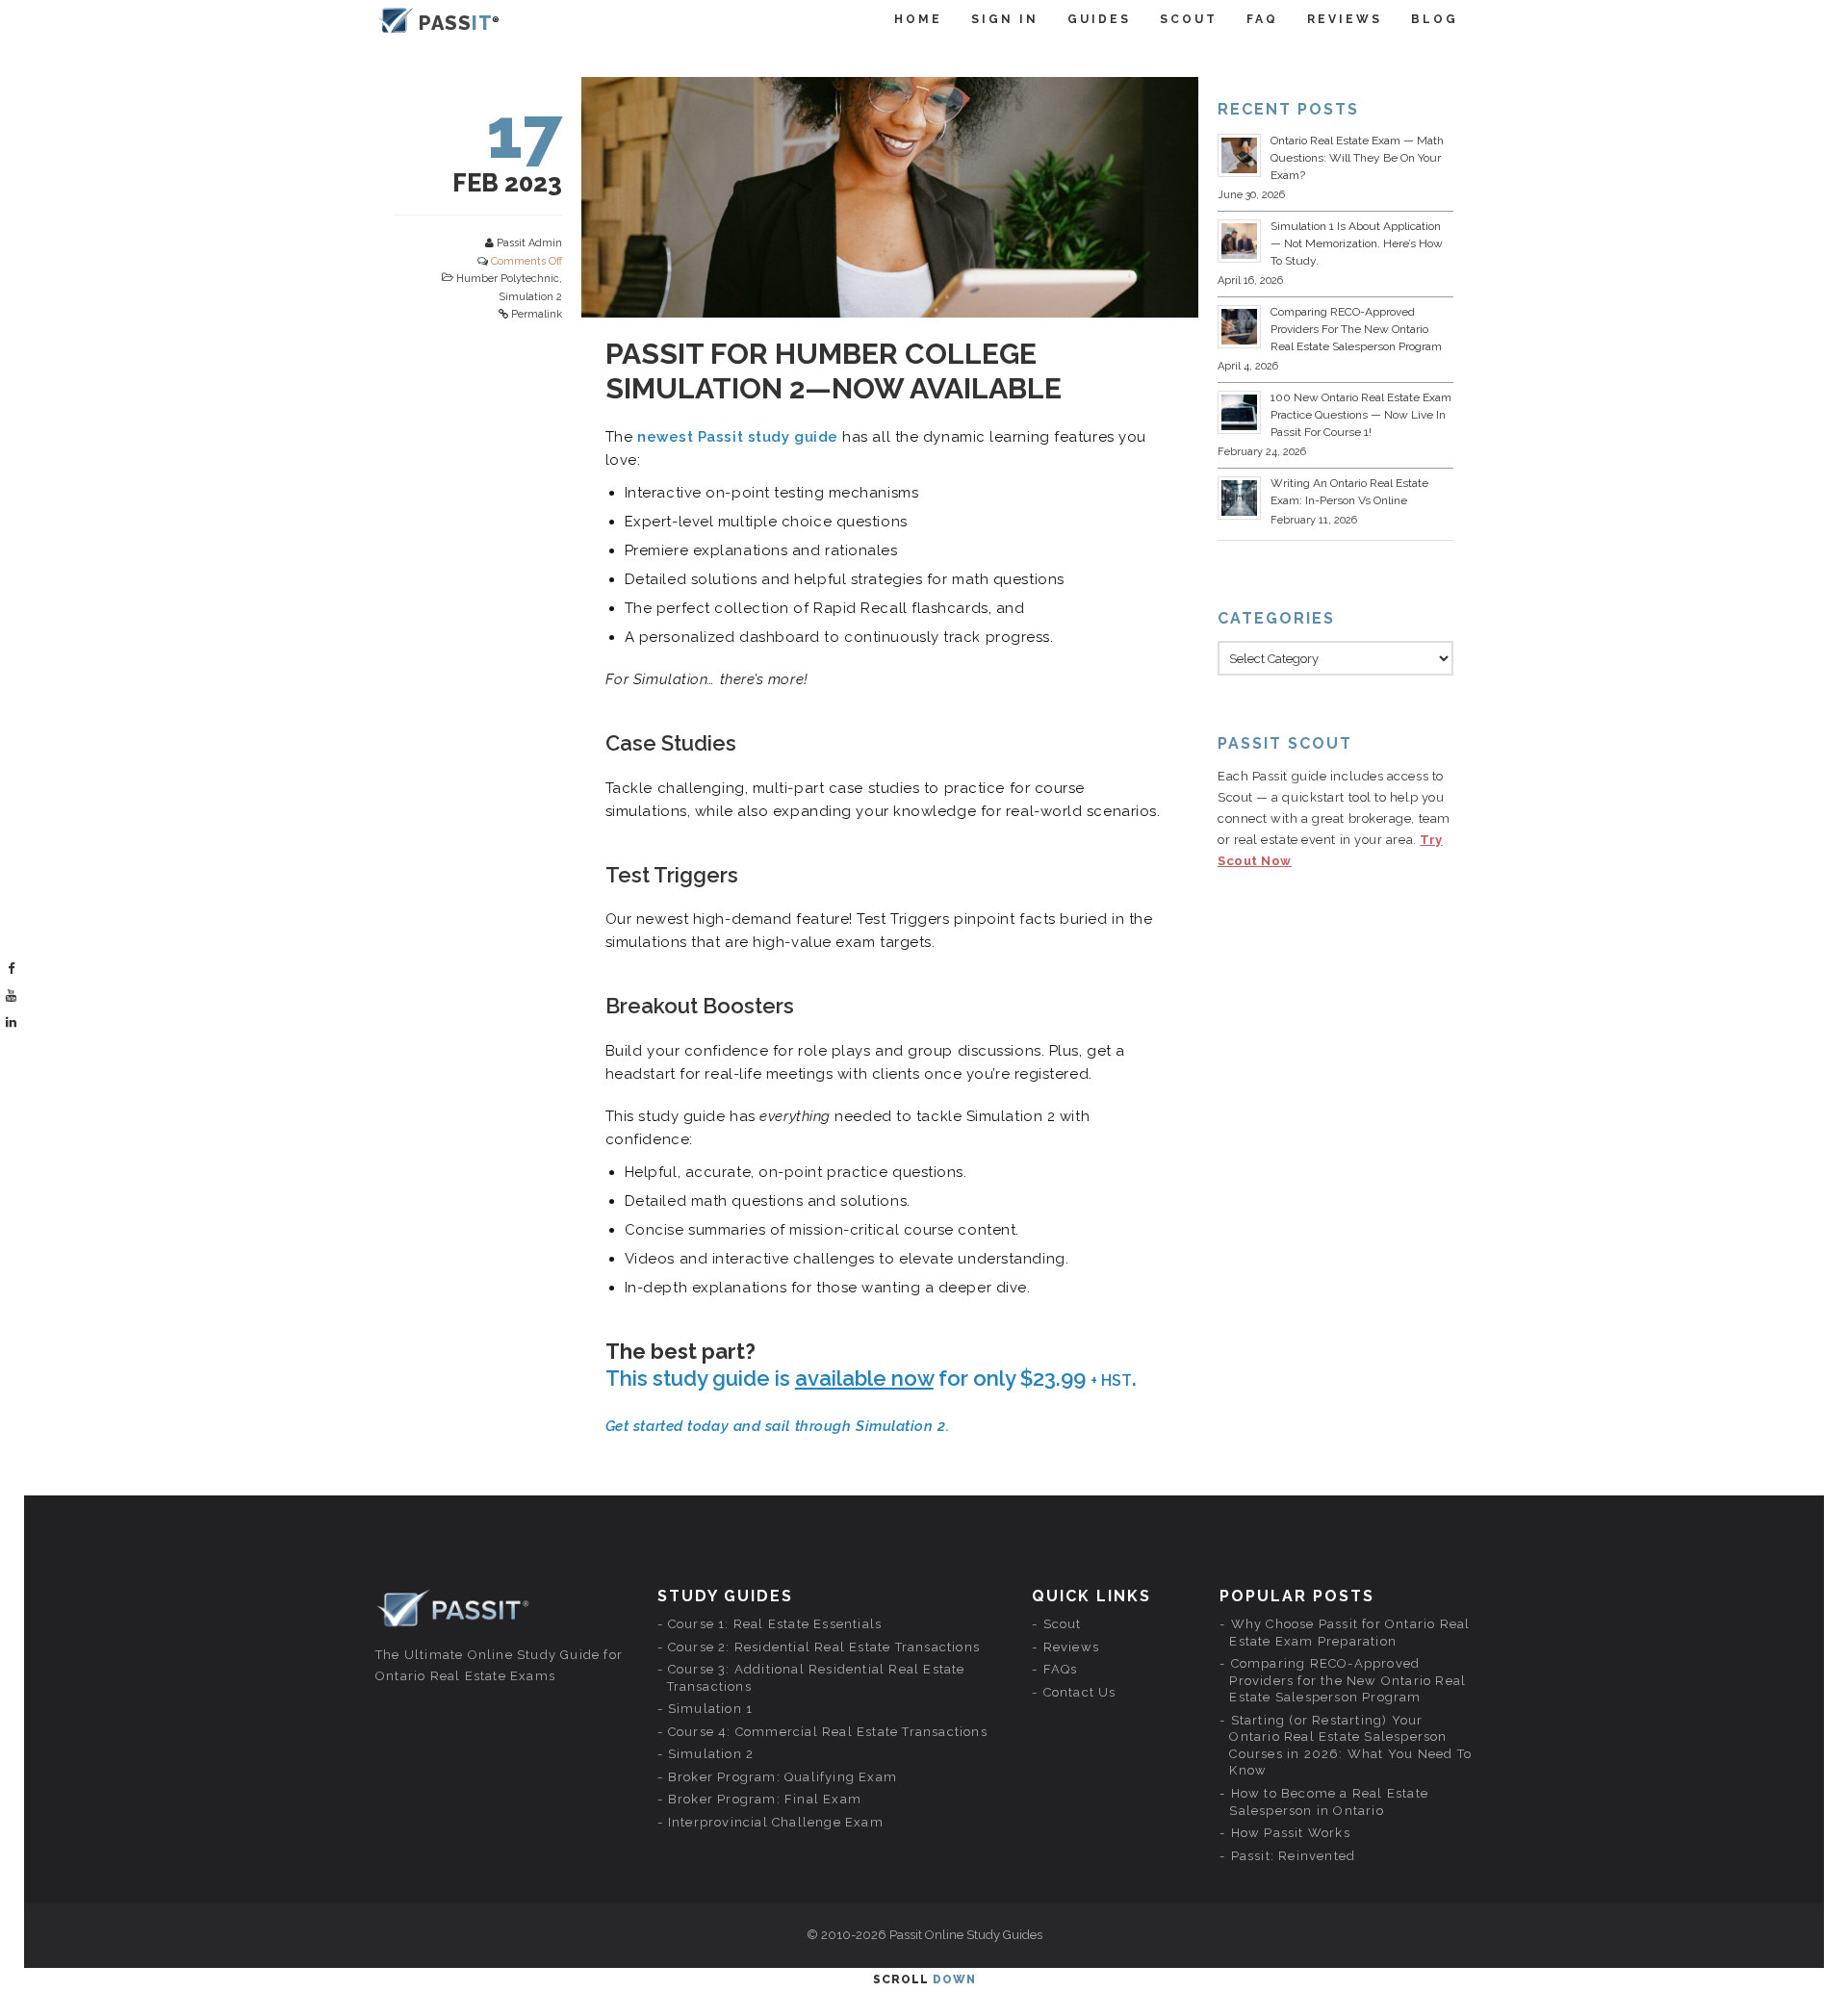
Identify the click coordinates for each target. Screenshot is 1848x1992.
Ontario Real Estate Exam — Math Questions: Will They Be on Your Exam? (1357, 158)
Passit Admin (529, 243)
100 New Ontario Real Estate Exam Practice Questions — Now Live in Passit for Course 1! (1361, 415)
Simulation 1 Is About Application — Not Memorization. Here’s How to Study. (1357, 243)
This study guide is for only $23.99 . (871, 1378)
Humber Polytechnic (508, 279)
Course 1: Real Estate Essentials (775, 1624)
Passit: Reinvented (1294, 1856)
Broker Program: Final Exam (765, 1799)
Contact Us (1080, 1692)
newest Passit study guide (738, 437)
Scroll (924, 1979)
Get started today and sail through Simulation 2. (777, 1426)
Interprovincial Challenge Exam (776, 1822)
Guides (1099, 19)
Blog (1435, 19)
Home (918, 19)
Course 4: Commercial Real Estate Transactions (828, 1732)
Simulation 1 (710, 1709)
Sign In (1005, 19)
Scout (1189, 19)
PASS (455, 23)
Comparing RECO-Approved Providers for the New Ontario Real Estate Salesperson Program (1356, 329)
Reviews (1345, 19)
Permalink (537, 314)
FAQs (1061, 1669)
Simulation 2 (530, 297)
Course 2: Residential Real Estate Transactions (824, 1647)
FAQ (1262, 19)
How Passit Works (1291, 1833)
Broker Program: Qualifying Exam (783, 1777)
